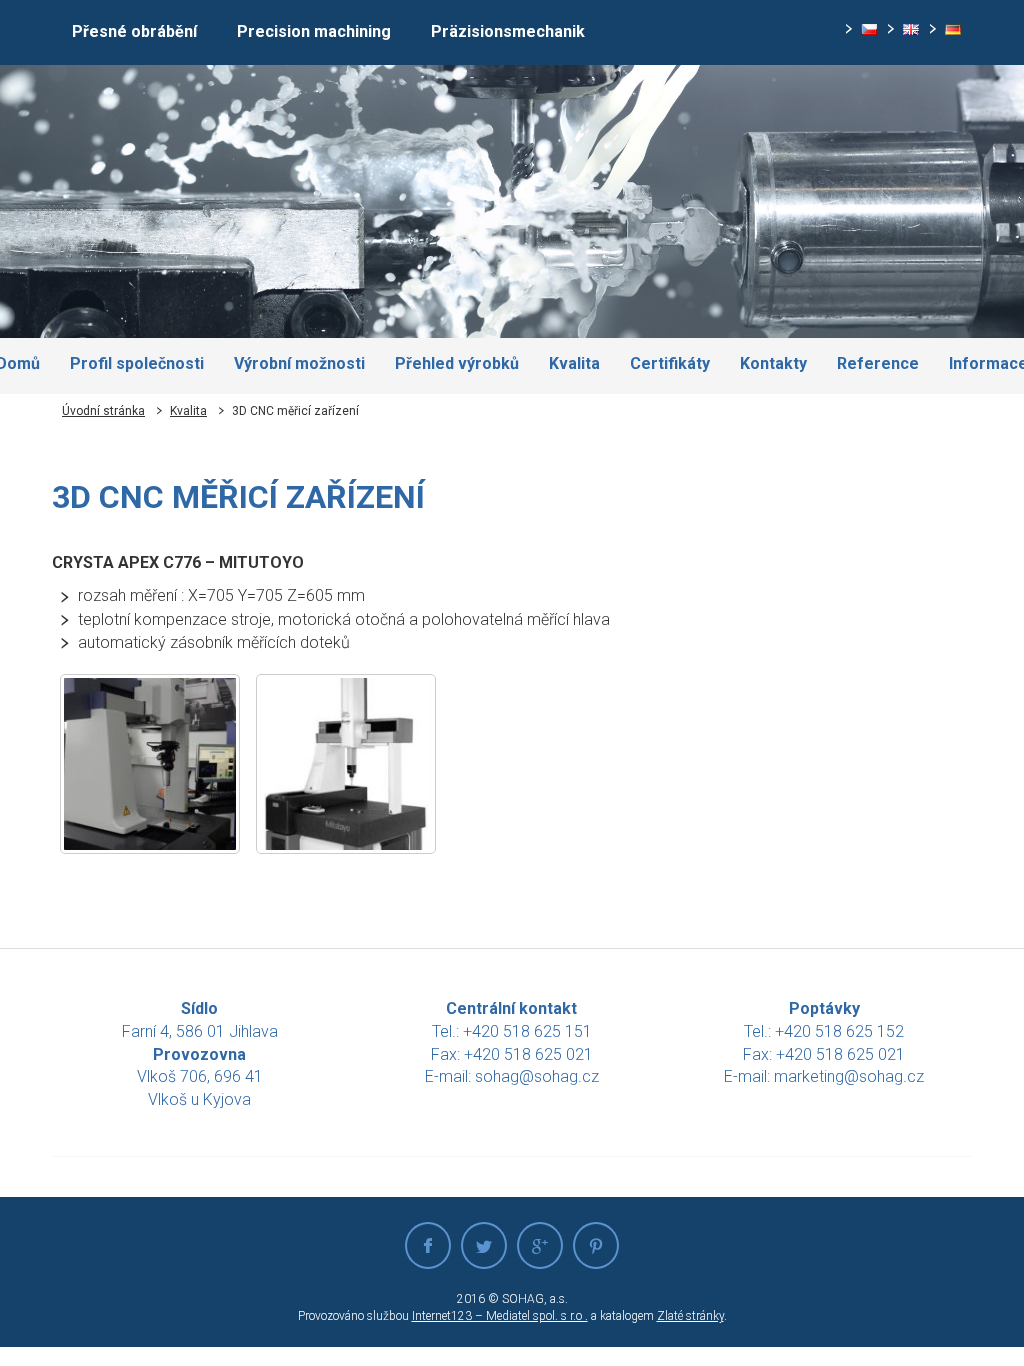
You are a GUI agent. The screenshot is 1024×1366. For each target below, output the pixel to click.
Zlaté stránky (690, 1316)
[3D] (150, 764)
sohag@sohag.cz (537, 1076)
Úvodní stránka (103, 411)
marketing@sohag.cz (849, 1076)
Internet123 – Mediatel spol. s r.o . (500, 1316)
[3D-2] (346, 764)
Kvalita (188, 411)
